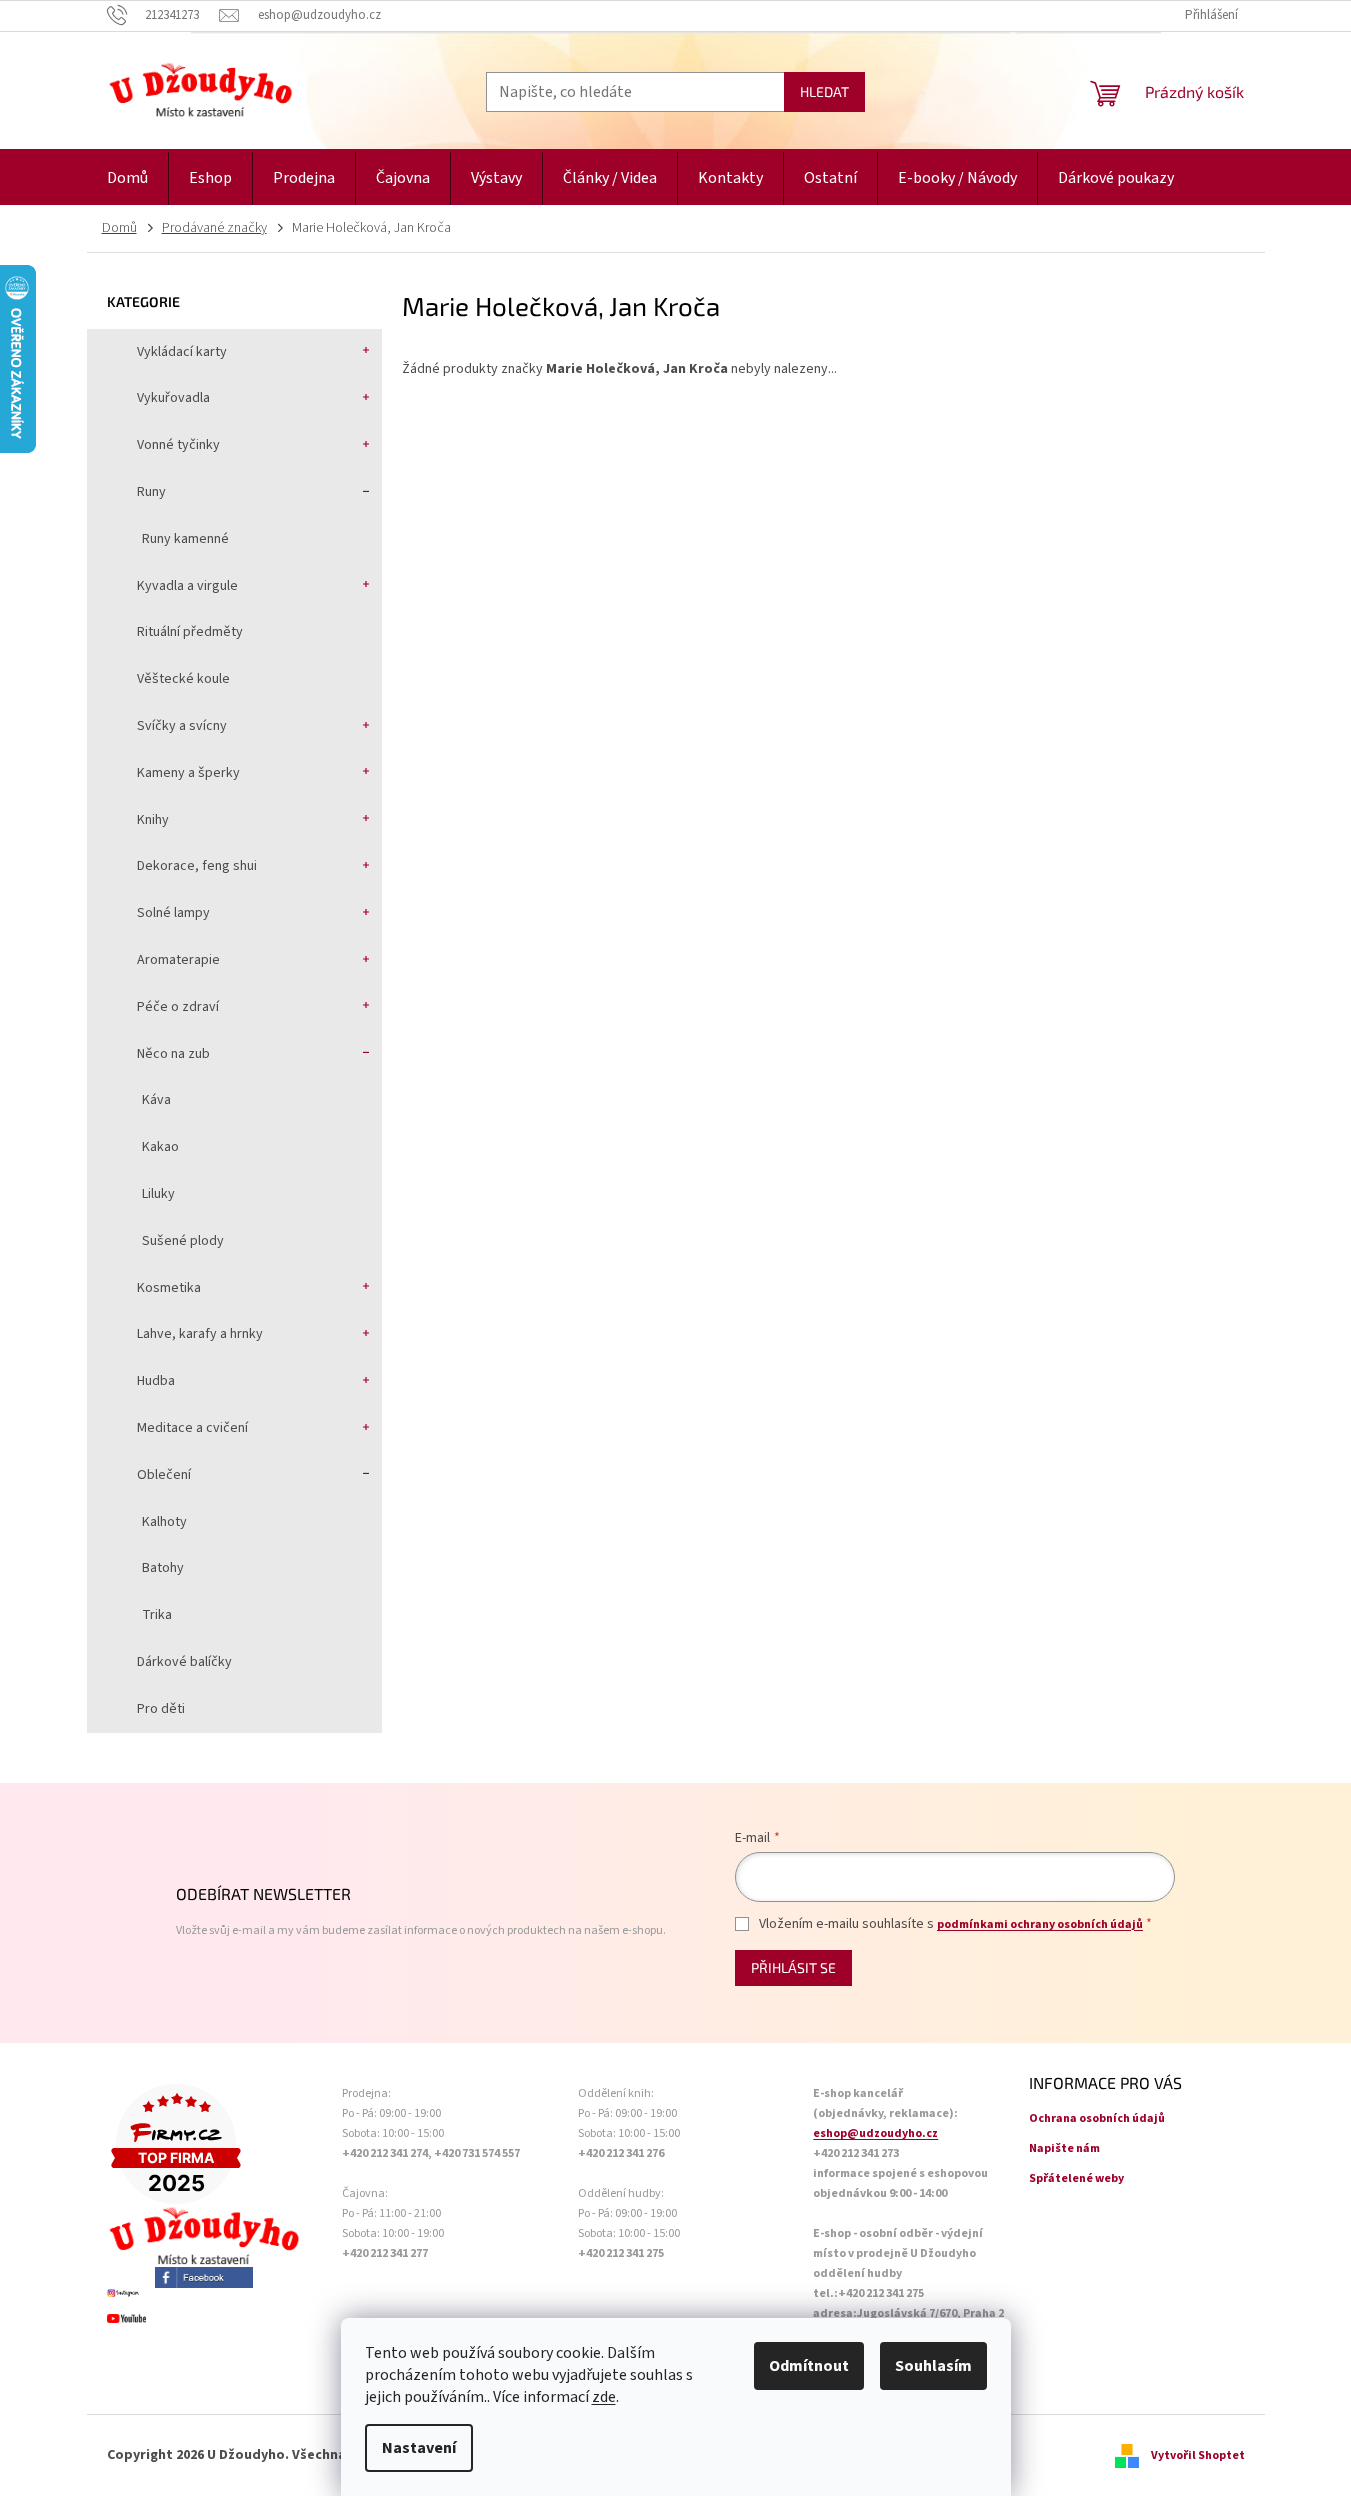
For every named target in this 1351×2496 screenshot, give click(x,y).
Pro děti (161, 1709)
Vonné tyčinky (178, 445)
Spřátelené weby (1076, 2178)
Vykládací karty (182, 352)
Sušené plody (183, 1241)
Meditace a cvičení (192, 1428)
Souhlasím (933, 2366)
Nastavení (419, 2448)
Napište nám (1064, 2148)
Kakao (160, 1147)
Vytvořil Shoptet (1198, 2455)
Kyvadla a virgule (187, 586)
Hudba (156, 1381)
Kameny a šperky (188, 773)
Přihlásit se (793, 1967)
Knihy (153, 820)
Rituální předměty (190, 632)
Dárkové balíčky (184, 1662)
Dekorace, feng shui (197, 866)
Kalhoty (164, 1522)
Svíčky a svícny (182, 726)
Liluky (158, 1194)
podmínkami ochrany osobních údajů (1040, 1924)
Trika (157, 1615)
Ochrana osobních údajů (1097, 2118)
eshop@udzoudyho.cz (875, 2133)
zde (604, 2397)
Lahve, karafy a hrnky (200, 1334)
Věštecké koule (183, 679)
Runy (151, 492)
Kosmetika (169, 1288)
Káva (156, 1100)
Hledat (824, 91)
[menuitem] (127, 178)
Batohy (163, 1568)
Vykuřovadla (173, 398)
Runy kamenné (185, 539)
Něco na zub (173, 1054)
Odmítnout (809, 2366)
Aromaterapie (178, 960)
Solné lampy (173, 913)
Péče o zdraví (178, 1007)
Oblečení (164, 1475)
